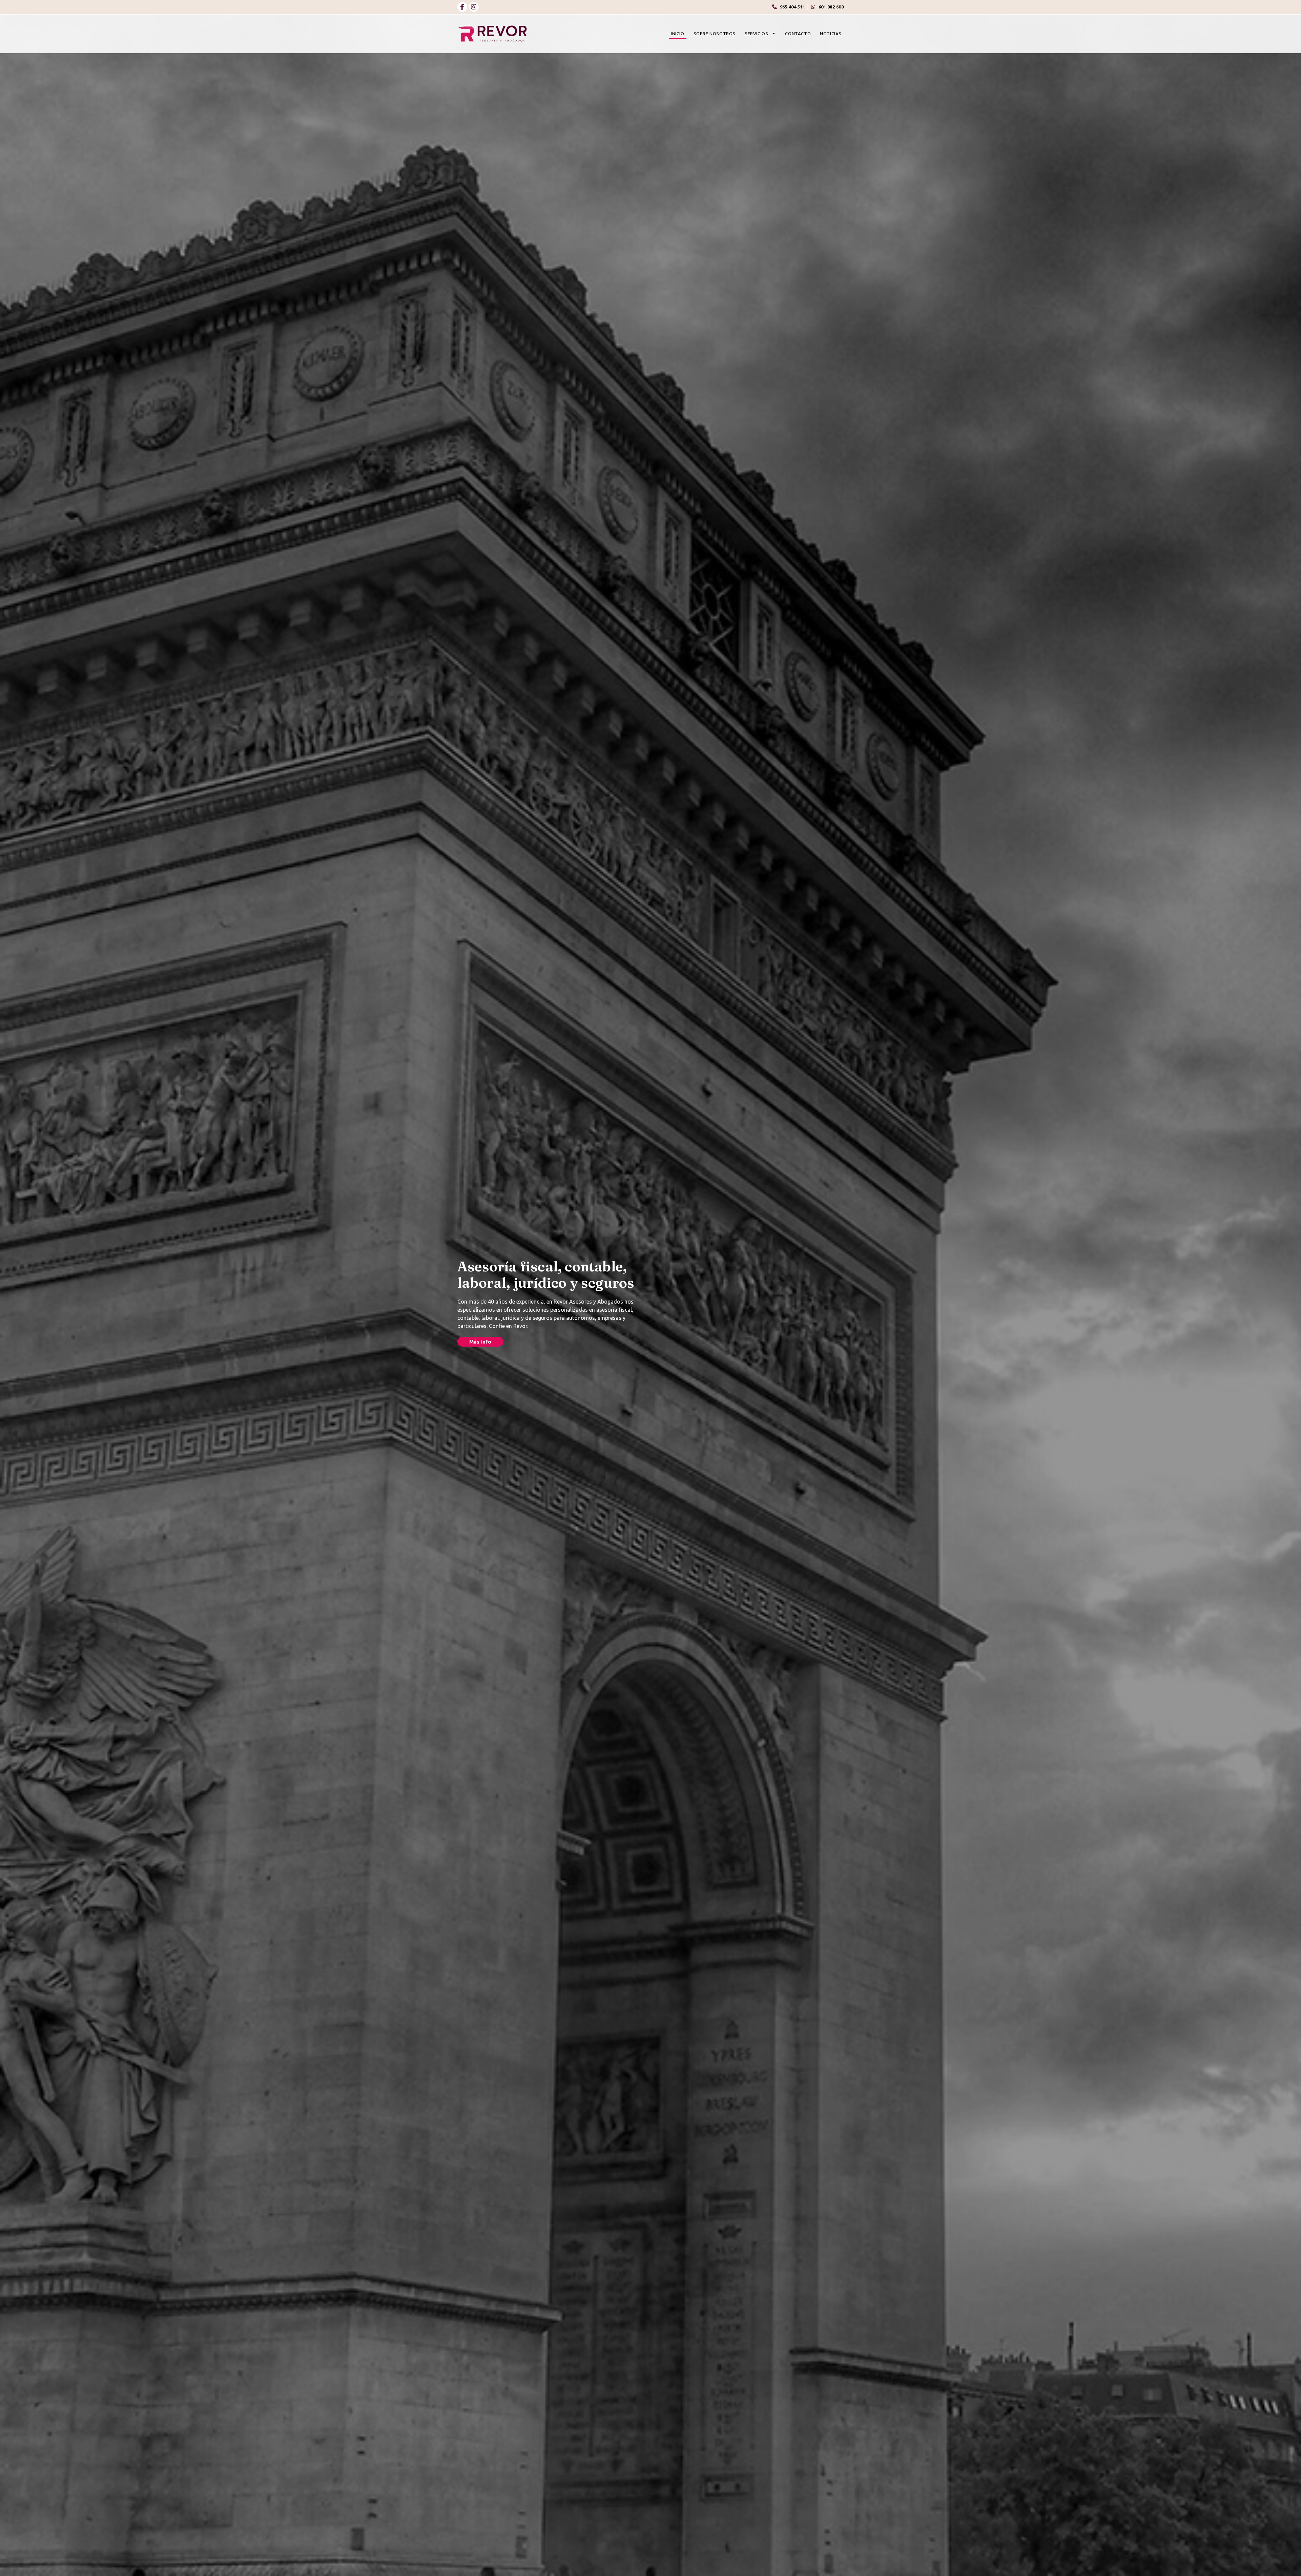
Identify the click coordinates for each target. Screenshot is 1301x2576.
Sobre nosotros (715, 34)
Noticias (831, 34)
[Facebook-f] (462, 7)
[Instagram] (474, 7)
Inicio (678, 34)
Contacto (798, 34)
